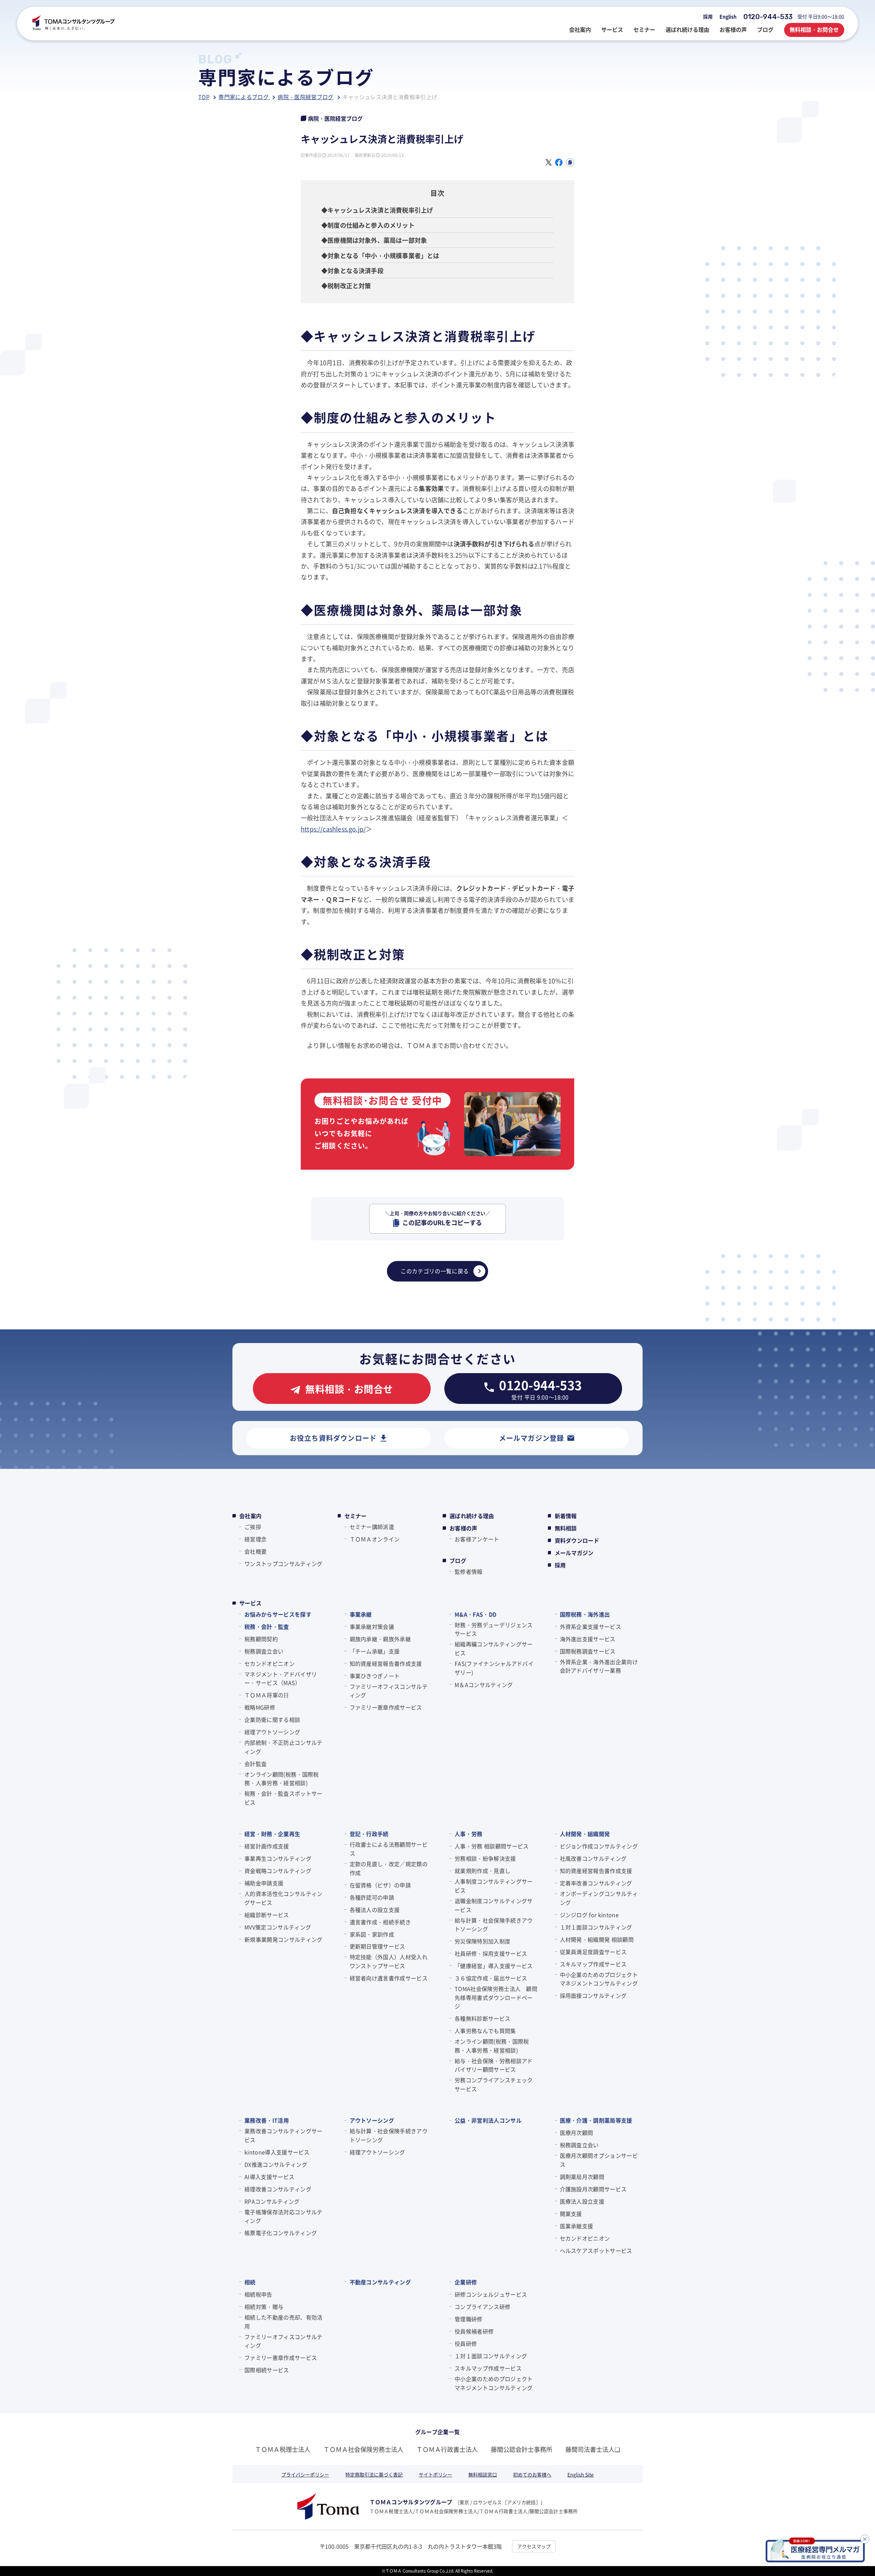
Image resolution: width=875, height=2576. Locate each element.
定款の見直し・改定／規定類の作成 (389, 1868)
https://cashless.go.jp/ (333, 829)
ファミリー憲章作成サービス (386, 1707)
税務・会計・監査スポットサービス (283, 1798)
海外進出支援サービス (588, 1639)
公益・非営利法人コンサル (488, 2120)
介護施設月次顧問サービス (593, 2189)
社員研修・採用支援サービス (491, 1953)
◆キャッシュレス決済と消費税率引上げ (377, 210)
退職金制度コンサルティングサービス (494, 1905)
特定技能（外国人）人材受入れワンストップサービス (389, 1961)
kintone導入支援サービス (277, 2152)
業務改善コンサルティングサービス (283, 2135)
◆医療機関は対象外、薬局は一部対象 (374, 240)
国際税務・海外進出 (585, 1614)
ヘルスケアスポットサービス (596, 2250)
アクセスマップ (534, 2546)
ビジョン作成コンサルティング (599, 1846)
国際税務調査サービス (588, 1651)
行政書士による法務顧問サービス (389, 1849)
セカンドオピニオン (270, 1663)
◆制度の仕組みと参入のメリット (368, 225)
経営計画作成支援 (267, 1846)
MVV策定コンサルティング (278, 1927)
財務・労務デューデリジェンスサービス (494, 1629)
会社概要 (255, 1551)
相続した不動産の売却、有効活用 (283, 2322)
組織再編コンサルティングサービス (494, 1648)
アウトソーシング (372, 2120)
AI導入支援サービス (269, 2177)
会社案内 (250, 1516)
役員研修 (466, 2343)
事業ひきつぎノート (375, 1676)
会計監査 (255, 1764)
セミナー (356, 1516)
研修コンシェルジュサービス (491, 2294)
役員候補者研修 (474, 2331)
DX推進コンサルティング (276, 2164)
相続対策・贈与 (264, 2307)
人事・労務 (469, 1834)
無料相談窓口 (483, 2474)
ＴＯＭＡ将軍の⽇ (267, 1695)
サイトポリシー (435, 2474)
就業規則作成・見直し (482, 1871)
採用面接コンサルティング (593, 1995)
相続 (250, 2282)
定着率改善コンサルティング (596, 1883)
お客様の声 (463, 1528)
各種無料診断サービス (482, 2018)
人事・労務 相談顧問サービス (492, 1846)
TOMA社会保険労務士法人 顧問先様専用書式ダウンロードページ (496, 1997)
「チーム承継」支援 (375, 1651)
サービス (250, 1603)
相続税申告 (258, 2294)
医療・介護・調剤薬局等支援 (596, 2120)
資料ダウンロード (577, 1540)
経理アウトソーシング (272, 1732)
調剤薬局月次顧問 (582, 2177)
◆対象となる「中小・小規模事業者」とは (380, 255)
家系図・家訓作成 (372, 1934)
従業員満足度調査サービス (593, 1952)
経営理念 (255, 1539)
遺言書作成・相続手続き (380, 1922)
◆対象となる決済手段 (352, 270)
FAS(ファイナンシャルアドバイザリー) (494, 1668)
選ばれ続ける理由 (472, 1516)
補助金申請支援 (264, 1883)
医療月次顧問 (577, 2133)
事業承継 (361, 1614)
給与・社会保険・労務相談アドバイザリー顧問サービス (494, 2065)
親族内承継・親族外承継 (380, 1639)
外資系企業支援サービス (591, 1626)
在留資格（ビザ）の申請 (380, 1885)
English (728, 16)
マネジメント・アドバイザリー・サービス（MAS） (281, 1678)
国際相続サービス (267, 2370)
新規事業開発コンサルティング (283, 1939)
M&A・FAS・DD (475, 1614)
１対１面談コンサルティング (596, 1927)
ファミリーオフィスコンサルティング (389, 1691)
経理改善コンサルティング (278, 2189)
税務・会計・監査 (267, 1626)
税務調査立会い (264, 1651)
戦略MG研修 (260, 1707)
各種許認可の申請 (372, 1897)
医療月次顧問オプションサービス (599, 2160)
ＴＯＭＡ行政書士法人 (447, 2449)
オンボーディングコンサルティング (599, 1898)
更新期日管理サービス (378, 1946)
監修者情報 (469, 1571)
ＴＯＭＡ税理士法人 (283, 2449)
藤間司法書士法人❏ (593, 2449)
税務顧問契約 (261, 1639)
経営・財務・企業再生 (272, 1834)
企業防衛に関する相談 (272, 1719)
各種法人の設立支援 (375, 1910)
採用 (708, 16)
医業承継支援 (577, 2226)
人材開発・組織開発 (585, 1834)
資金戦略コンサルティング (278, 1871)
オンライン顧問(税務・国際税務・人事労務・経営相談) (281, 1779)
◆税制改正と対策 (346, 286)
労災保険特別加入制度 (482, 1941)
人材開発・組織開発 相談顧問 (597, 1939)
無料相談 (566, 1528)
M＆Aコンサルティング (484, 1685)
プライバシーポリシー (305, 2474)
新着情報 (566, 1516)
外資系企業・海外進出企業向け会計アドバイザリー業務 (599, 1666)
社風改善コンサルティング (593, 1858)
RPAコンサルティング (272, 2201)
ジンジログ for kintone (589, 1915)
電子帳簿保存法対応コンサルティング (283, 2216)
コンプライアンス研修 (482, 2307)
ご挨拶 (253, 1527)
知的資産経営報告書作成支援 (386, 1663)
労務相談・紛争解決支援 (485, 1858)
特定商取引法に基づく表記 (374, 2474)
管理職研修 (469, 2319)
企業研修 (466, 2282)
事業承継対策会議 (372, 1626)
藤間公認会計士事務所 (522, 2449)
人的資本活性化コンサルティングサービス (283, 1898)
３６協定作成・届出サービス (491, 1978)
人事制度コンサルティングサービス (494, 1886)
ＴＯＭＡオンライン (375, 1539)
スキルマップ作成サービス (593, 1964)
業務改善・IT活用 (267, 2120)
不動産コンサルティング (380, 2282)
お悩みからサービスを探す (278, 1614)
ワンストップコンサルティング (283, 1564)
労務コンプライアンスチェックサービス (494, 2084)
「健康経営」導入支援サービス (494, 1966)
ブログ (458, 1561)
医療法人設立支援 (582, 2201)
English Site (581, 2474)
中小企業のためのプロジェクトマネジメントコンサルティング (599, 1979)
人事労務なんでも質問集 (485, 2031)
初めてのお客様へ (532, 2474)
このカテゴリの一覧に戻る (435, 1271)
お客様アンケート (477, 1539)
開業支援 (571, 2214)
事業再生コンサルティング (278, 1858)
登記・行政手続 (369, 1834)
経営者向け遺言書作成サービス (389, 1978)
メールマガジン (574, 1553)
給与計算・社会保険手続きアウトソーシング (494, 1925)
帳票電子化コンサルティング (281, 2233)
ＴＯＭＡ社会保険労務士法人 (363, 2449)
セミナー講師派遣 (372, 1527)
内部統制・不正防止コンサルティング (283, 1747)
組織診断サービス (267, 1915)
